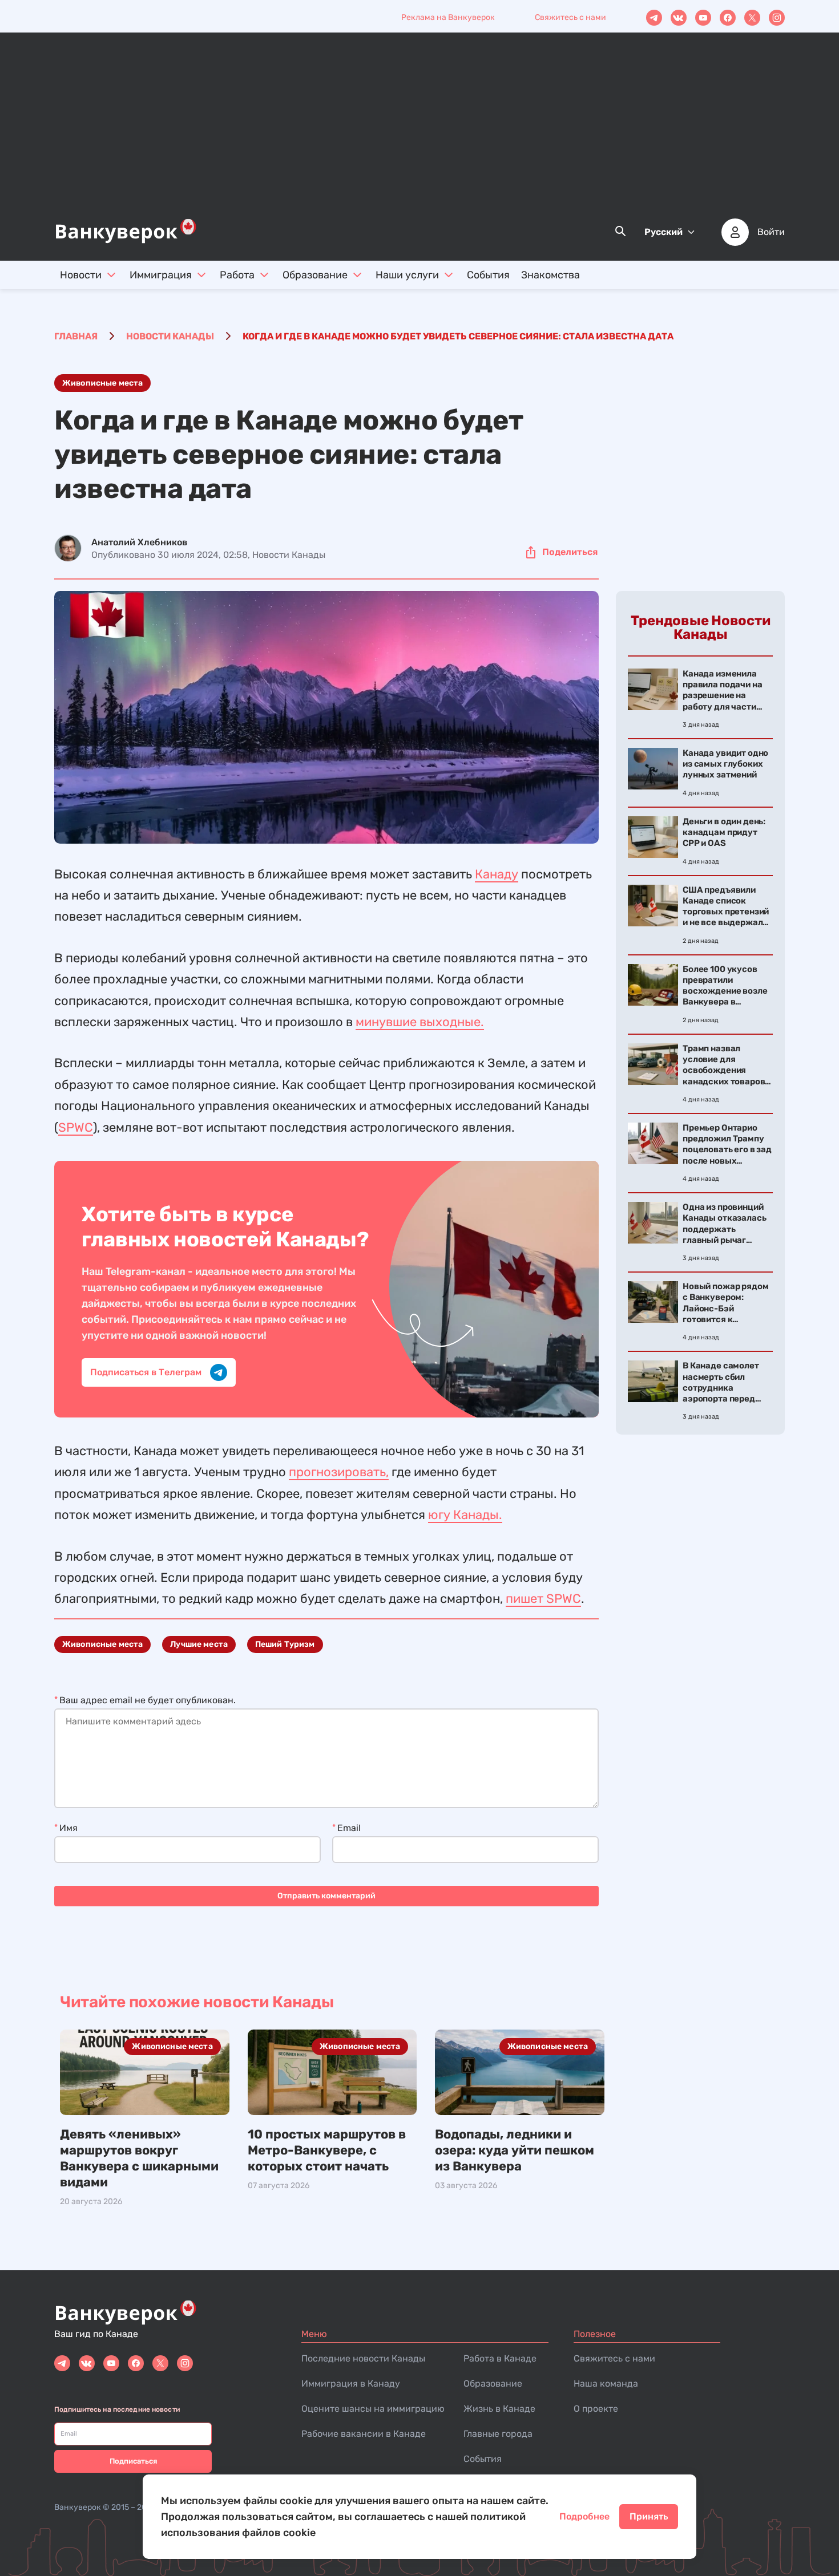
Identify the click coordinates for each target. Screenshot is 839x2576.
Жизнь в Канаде (499, 2409)
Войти (771, 232)
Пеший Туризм (285, 1644)
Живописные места (102, 383)
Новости (81, 275)
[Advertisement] (419, 132)
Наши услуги (407, 275)
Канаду (497, 874)
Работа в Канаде (500, 2358)
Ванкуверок (78, 2507)
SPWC (76, 1127)
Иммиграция (161, 275)
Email (349, 1828)
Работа (237, 275)
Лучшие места (199, 1644)
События (488, 275)
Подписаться (133, 2461)
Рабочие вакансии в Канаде (364, 2434)
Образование (315, 275)
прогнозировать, (339, 1472)
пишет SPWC (543, 1599)
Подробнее (584, 2516)
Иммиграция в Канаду (351, 2383)
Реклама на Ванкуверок (448, 17)
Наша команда (606, 2383)
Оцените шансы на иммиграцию (373, 2409)
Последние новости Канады (363, 2358)
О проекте (596, 2409)
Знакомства (550, 275)
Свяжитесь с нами (570, 17)
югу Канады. (465, 1515)
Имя (68, 1828)
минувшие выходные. (420, 1022)
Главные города (498, 2434)
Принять (649, 2516)
